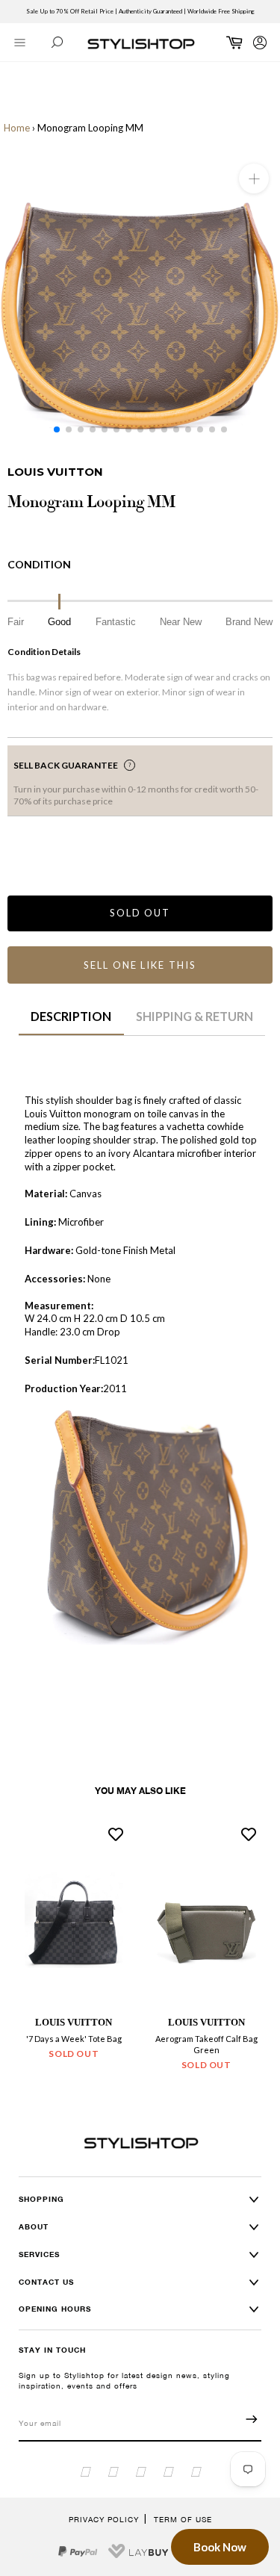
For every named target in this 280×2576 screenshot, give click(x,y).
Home (17, 128)
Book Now (220, 2547)
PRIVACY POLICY (104, 2519)
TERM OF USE (183, 2519)
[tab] (71, 1022)
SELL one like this (140, 965)
